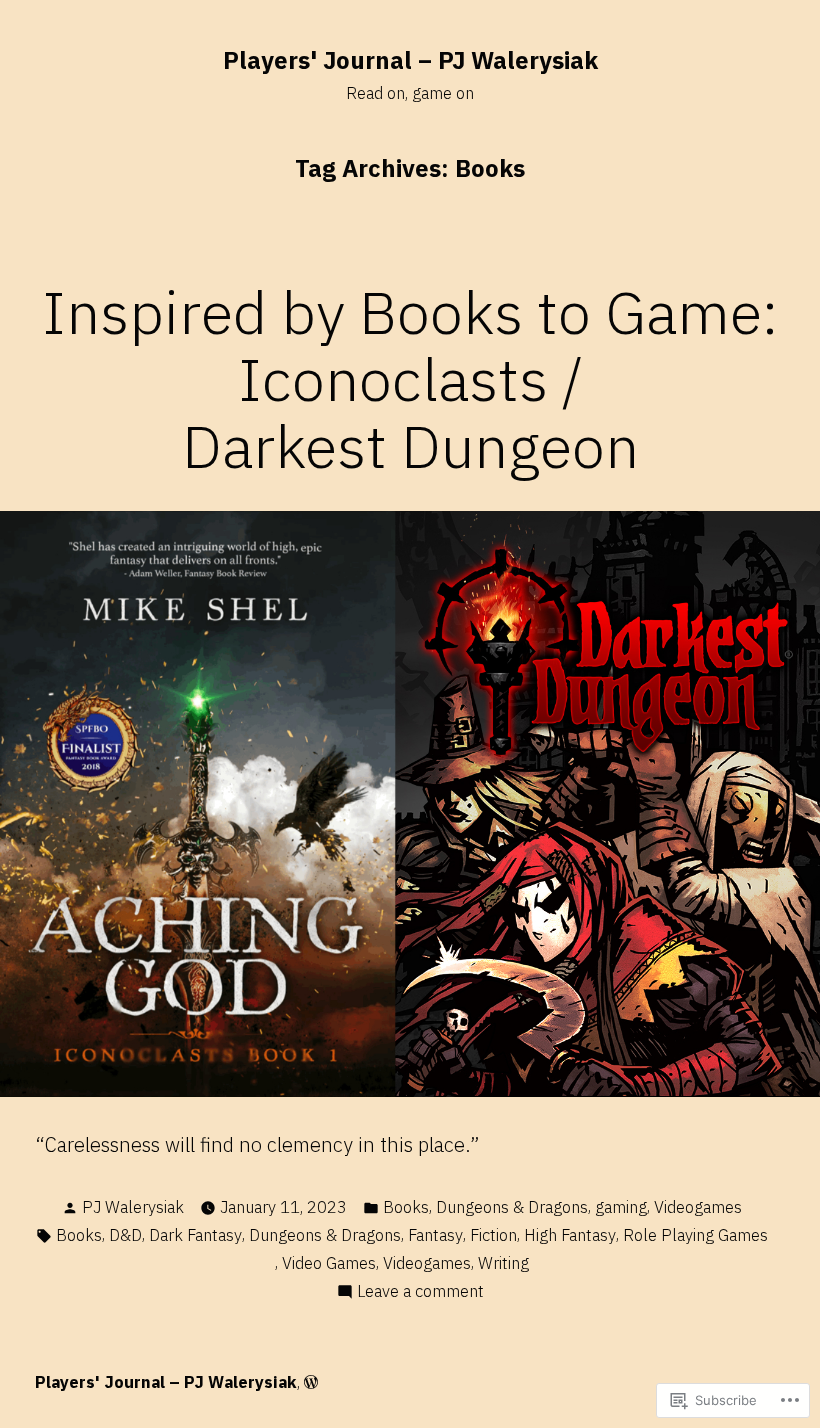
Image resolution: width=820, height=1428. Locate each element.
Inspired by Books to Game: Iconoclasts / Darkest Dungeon (410, 378)
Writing (503, 1263)
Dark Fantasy (195, 1235)
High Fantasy (570, 1235)
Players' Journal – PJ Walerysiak (410, 60)
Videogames (698, 1207)
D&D (125, 1235)
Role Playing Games (695, 1235)
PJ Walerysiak (133, 1207)
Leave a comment (420, 1292)
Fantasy (435, 1235)
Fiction (493, 1235)
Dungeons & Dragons (512, 1207)
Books (406, 1207)
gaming (621, 1207)
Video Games (329, 1263)
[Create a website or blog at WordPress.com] (311, 1382)
